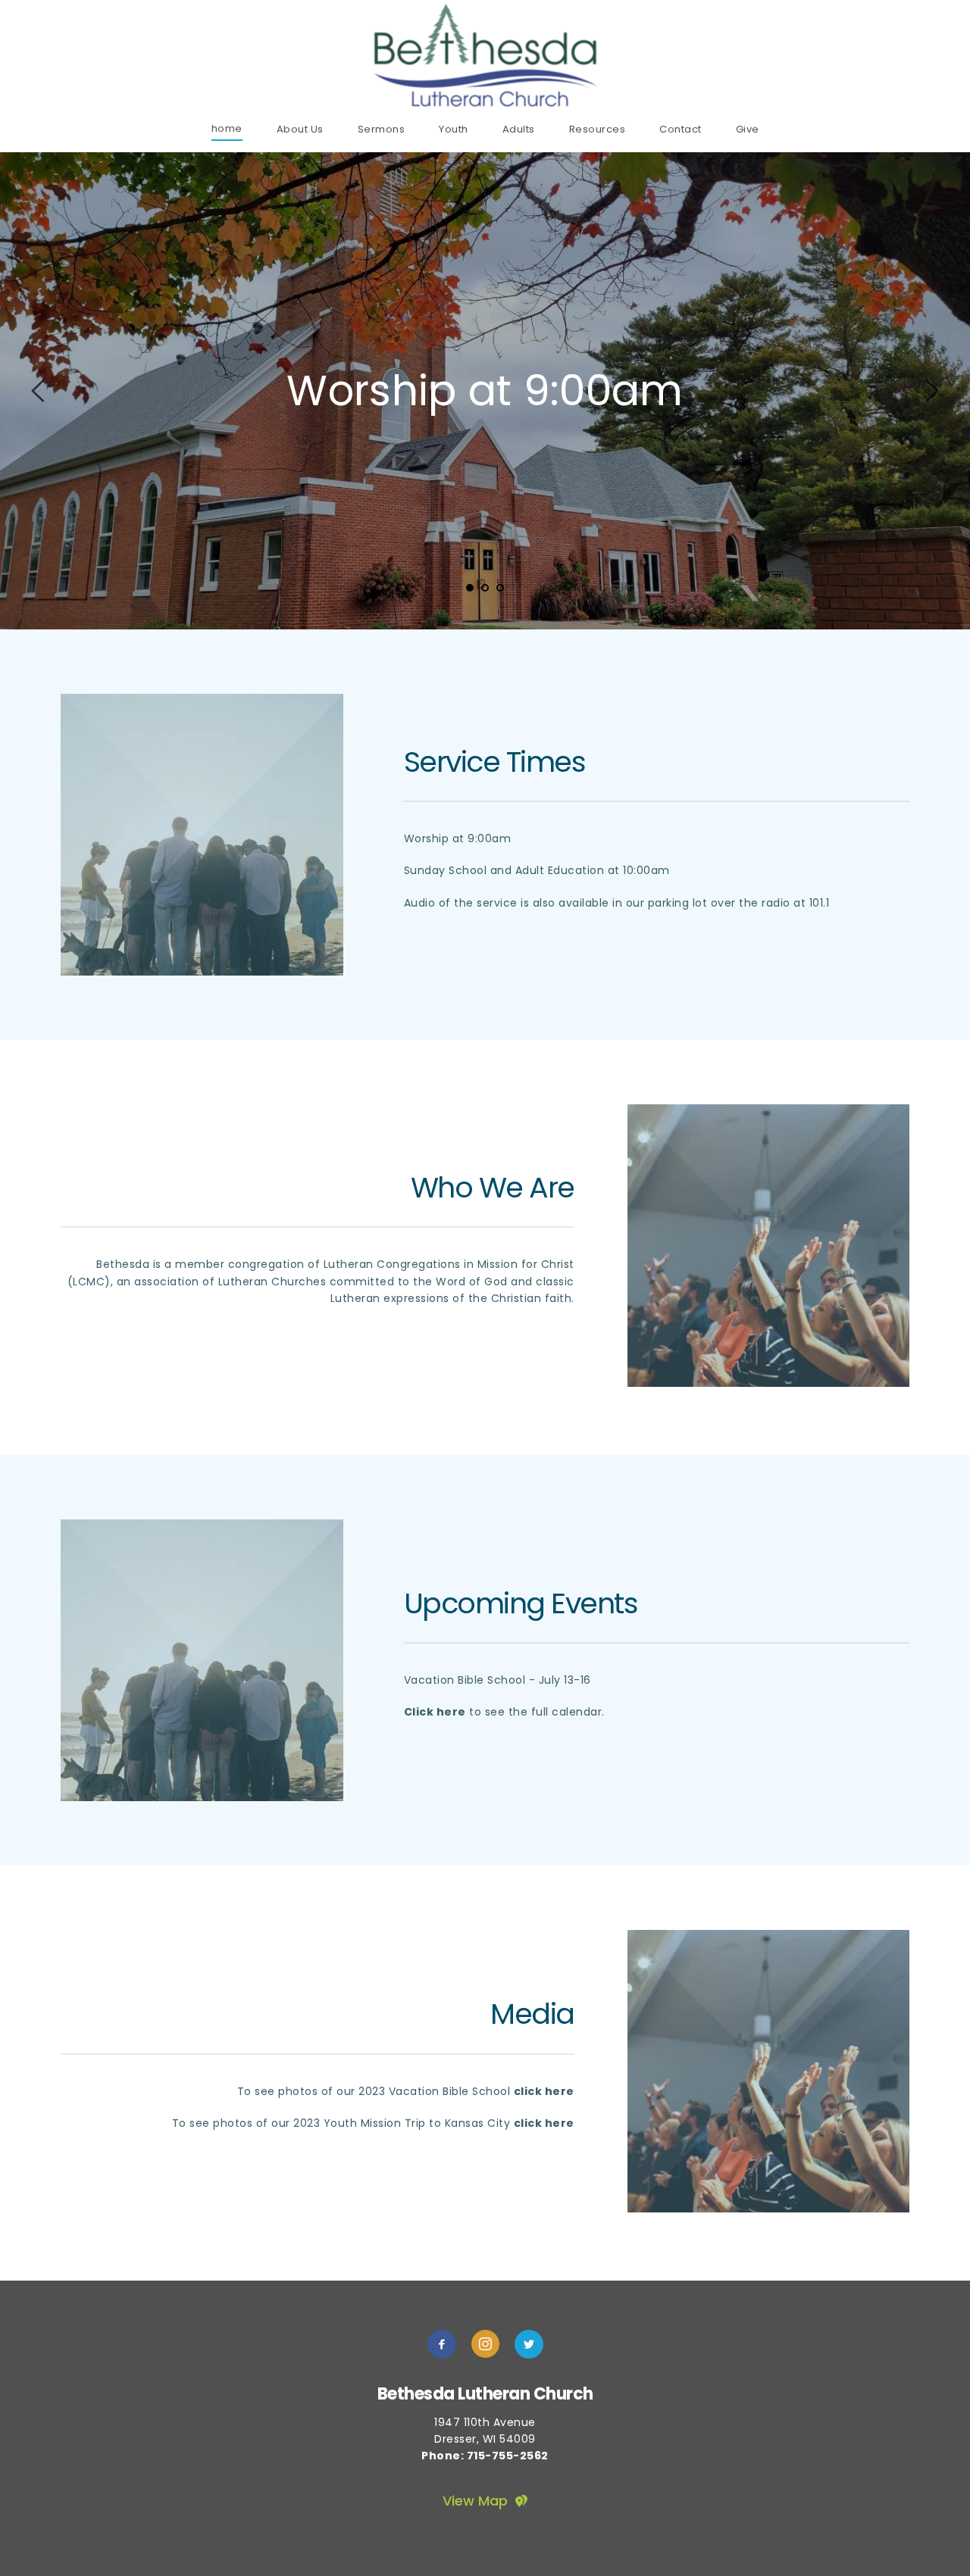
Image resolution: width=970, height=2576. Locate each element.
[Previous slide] (39, 391)
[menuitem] (227, 128)
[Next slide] (931, 391)
